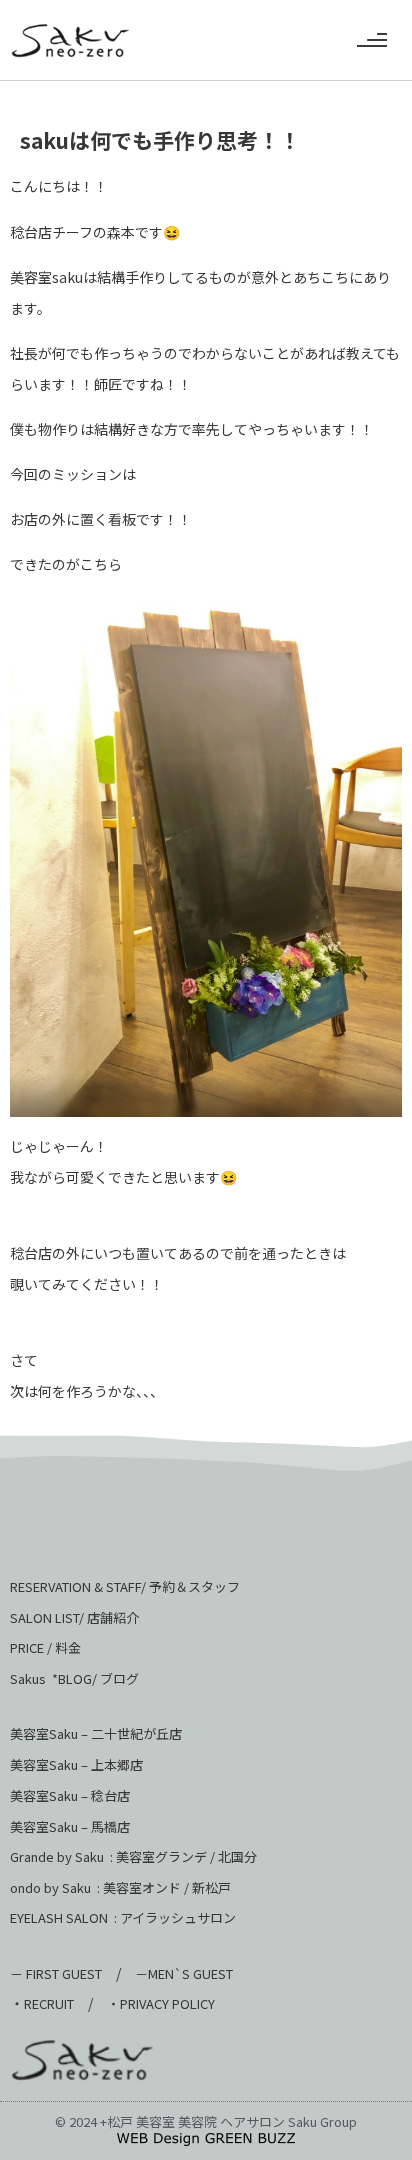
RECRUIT (49, 2003)
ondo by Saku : (55, 1887)
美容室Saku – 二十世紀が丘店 (96, 1733)
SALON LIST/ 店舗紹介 (74, 1617)
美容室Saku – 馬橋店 (70, 1826)
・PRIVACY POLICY (161, 2003)
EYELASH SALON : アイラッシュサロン (123, 1917)
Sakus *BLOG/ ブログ (74, 1678)
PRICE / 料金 (45, 1647)
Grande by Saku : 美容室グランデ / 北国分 (133, 1856)
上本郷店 (117, 1764)
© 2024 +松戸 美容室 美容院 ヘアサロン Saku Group (206, 2121)
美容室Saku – (50, 1764)
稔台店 (110, 1795)
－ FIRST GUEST (56, 1973)
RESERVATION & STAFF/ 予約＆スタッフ (125, 1586)
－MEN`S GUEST (185, 1973)
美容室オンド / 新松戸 (165, 1887)
